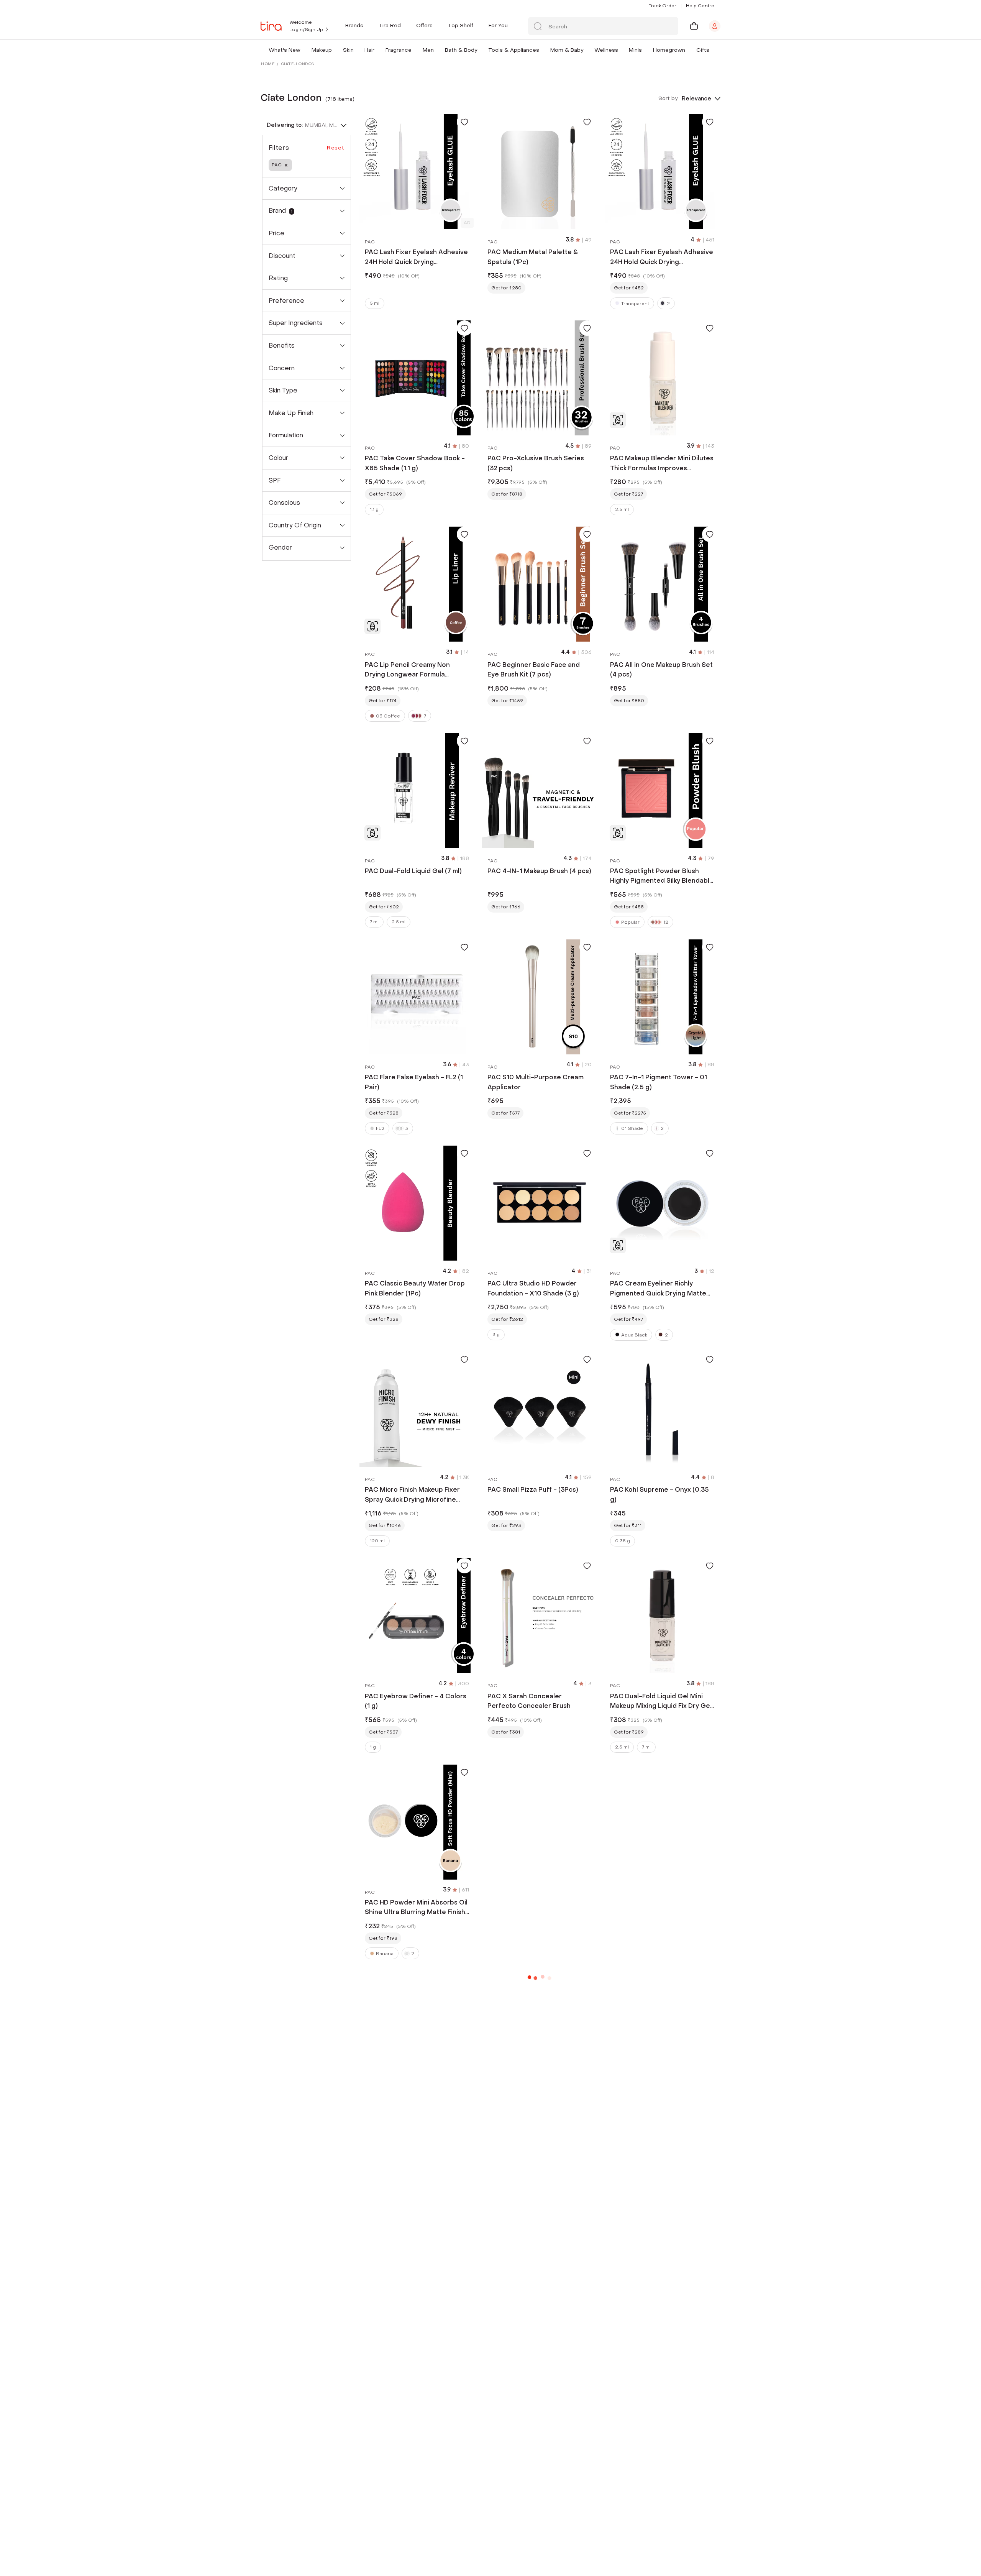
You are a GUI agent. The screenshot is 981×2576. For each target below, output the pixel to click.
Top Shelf (461, 25)
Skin (348, 50)
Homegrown (669, 50)
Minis (635, 50)
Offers (424, 25)
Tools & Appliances (514, 50)
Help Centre (700, 6)
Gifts (703, 50)
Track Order (663, 6)
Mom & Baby (567, 50)
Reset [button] (336, 148)
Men (428, 50)
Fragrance (399, 50)
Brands (354, 25)
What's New (285, 50)
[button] (302, 50)
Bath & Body (461, 50)
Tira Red (390, 25)
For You (498, 25)
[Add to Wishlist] (464, 122)
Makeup (322, 50)
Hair (369, 50)
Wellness (606, 50)
